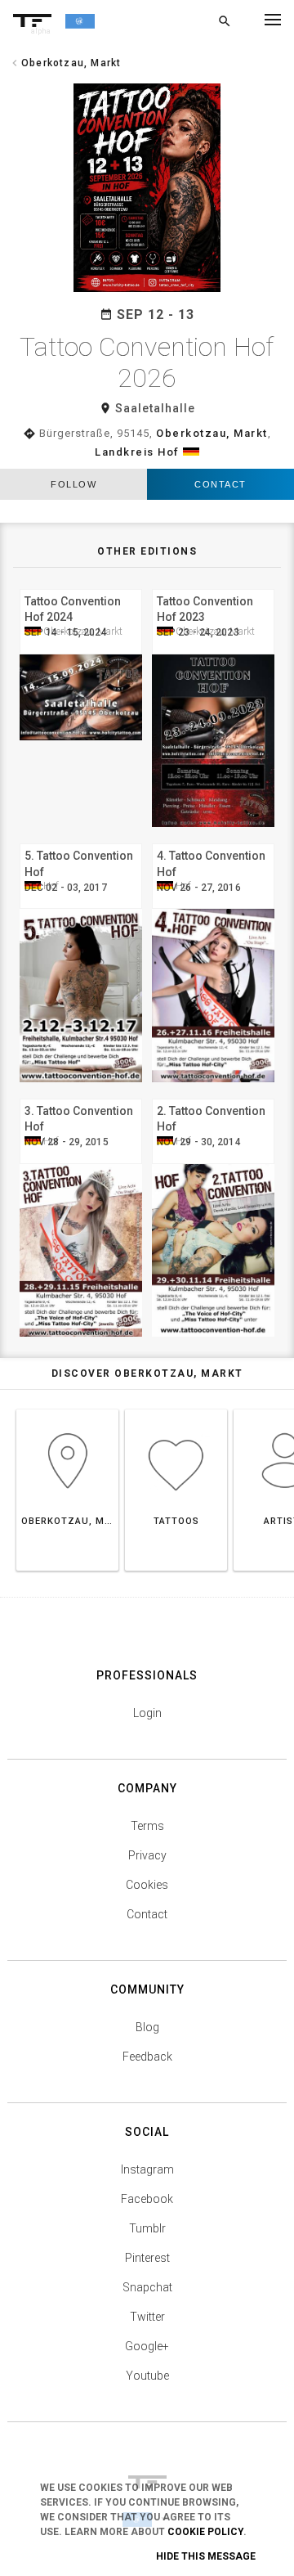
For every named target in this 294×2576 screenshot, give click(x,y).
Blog (147, 2027)
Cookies (147, 1885)
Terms (147, 1826)
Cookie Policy (205, 2532)
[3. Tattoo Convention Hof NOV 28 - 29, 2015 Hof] (81, 1097)
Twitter (147, 2317)
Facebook (147, 2199)
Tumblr (147, 2228)
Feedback (147, 2057)
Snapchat (147, 2287)
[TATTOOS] (176, 1409)
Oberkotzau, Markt (212, 433)
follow (73, 484)
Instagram (147, 2169)
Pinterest (147, 2258)
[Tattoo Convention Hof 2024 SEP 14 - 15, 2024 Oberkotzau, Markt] (81, 587)
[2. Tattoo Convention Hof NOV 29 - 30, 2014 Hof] (213, 1097)
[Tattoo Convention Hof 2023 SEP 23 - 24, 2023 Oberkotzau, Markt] (213, 587)
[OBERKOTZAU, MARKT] (67, 1409)
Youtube (147, 2376)
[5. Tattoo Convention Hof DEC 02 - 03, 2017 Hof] (81, 841)
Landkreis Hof (137, 452)
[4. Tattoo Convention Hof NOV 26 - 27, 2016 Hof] (213, 841)
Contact (220, 484)
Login (147, 1713)
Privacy (147, 1855)
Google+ (147, 2346)
